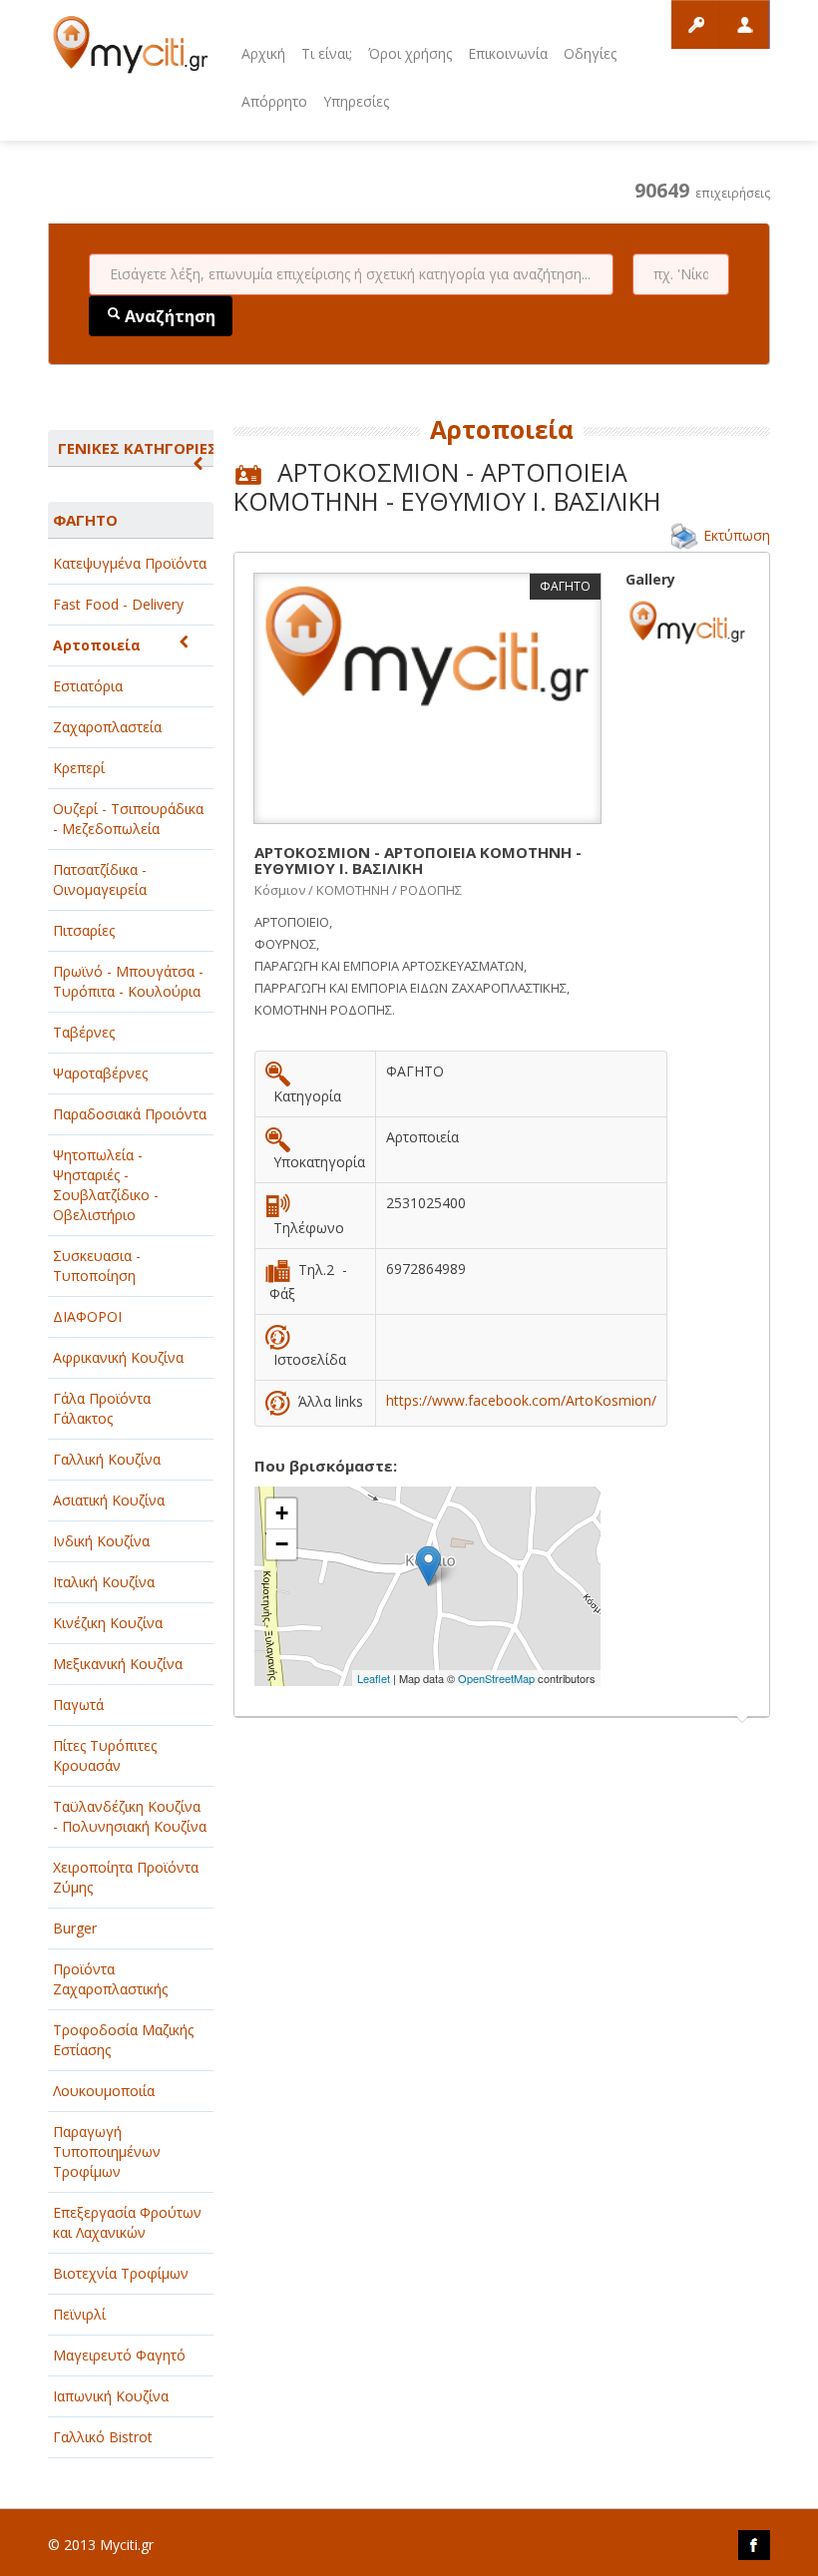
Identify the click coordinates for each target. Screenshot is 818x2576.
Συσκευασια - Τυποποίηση (97, 1266)
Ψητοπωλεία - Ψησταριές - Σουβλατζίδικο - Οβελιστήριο (106, 1185)
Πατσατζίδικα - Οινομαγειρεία (100, 879)
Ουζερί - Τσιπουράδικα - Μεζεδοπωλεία (128, 819)
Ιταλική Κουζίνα (104, 1582)
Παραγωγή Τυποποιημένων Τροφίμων (107, 2151)
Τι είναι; (327, 53)
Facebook (754, 2545)
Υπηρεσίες (356, 101)
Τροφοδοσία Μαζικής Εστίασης (123, 2040)
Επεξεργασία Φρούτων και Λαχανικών (127, 2222)
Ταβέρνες (84, 1032)
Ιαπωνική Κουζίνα (111, 2396)
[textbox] (351, 274)
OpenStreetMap (496, 1678)
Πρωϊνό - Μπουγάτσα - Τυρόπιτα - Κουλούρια (128, 981)
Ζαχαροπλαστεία (107, 727)
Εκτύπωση (737, 535)
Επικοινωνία (508, 53)
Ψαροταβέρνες (100, 1073)
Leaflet (374, 1678)
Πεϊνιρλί (79, 2314)
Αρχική (263, 53)
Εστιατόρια (88, 686)
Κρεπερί (79, 768)
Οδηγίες (590, 53)
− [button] (282, 1544)
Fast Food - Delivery (118, 604)
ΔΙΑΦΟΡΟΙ (87, 1316)
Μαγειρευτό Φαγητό (119, 2355)
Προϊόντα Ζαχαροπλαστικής (110, 1979)
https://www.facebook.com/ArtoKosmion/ (521, 1400)
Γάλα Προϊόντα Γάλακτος (102, 1408)
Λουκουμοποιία (104, 2091)
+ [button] (282, 1513)
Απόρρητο (274, 101)
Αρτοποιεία (97, 645)
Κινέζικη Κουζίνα (108, 1623)
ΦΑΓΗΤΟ (85, 520)
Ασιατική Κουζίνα (109, 1500)
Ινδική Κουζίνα (101, 1541)
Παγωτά (78, 1705)
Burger (75, 1928)
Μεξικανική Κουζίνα (118, 1664)
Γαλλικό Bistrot (103, 2437)
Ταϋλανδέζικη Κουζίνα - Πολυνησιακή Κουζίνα (130, 1816)
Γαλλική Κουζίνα (107, 1459)
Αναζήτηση (168, 316)
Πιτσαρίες (84, 930)
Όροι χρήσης (410, 53)
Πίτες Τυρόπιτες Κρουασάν (105, 1755)
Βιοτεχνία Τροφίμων (121, 2273)
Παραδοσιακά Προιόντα (130, 1114)
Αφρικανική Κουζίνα (118, 1357)
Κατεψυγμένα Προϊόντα (130, 563)
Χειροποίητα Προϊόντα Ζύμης (126, 1877)
